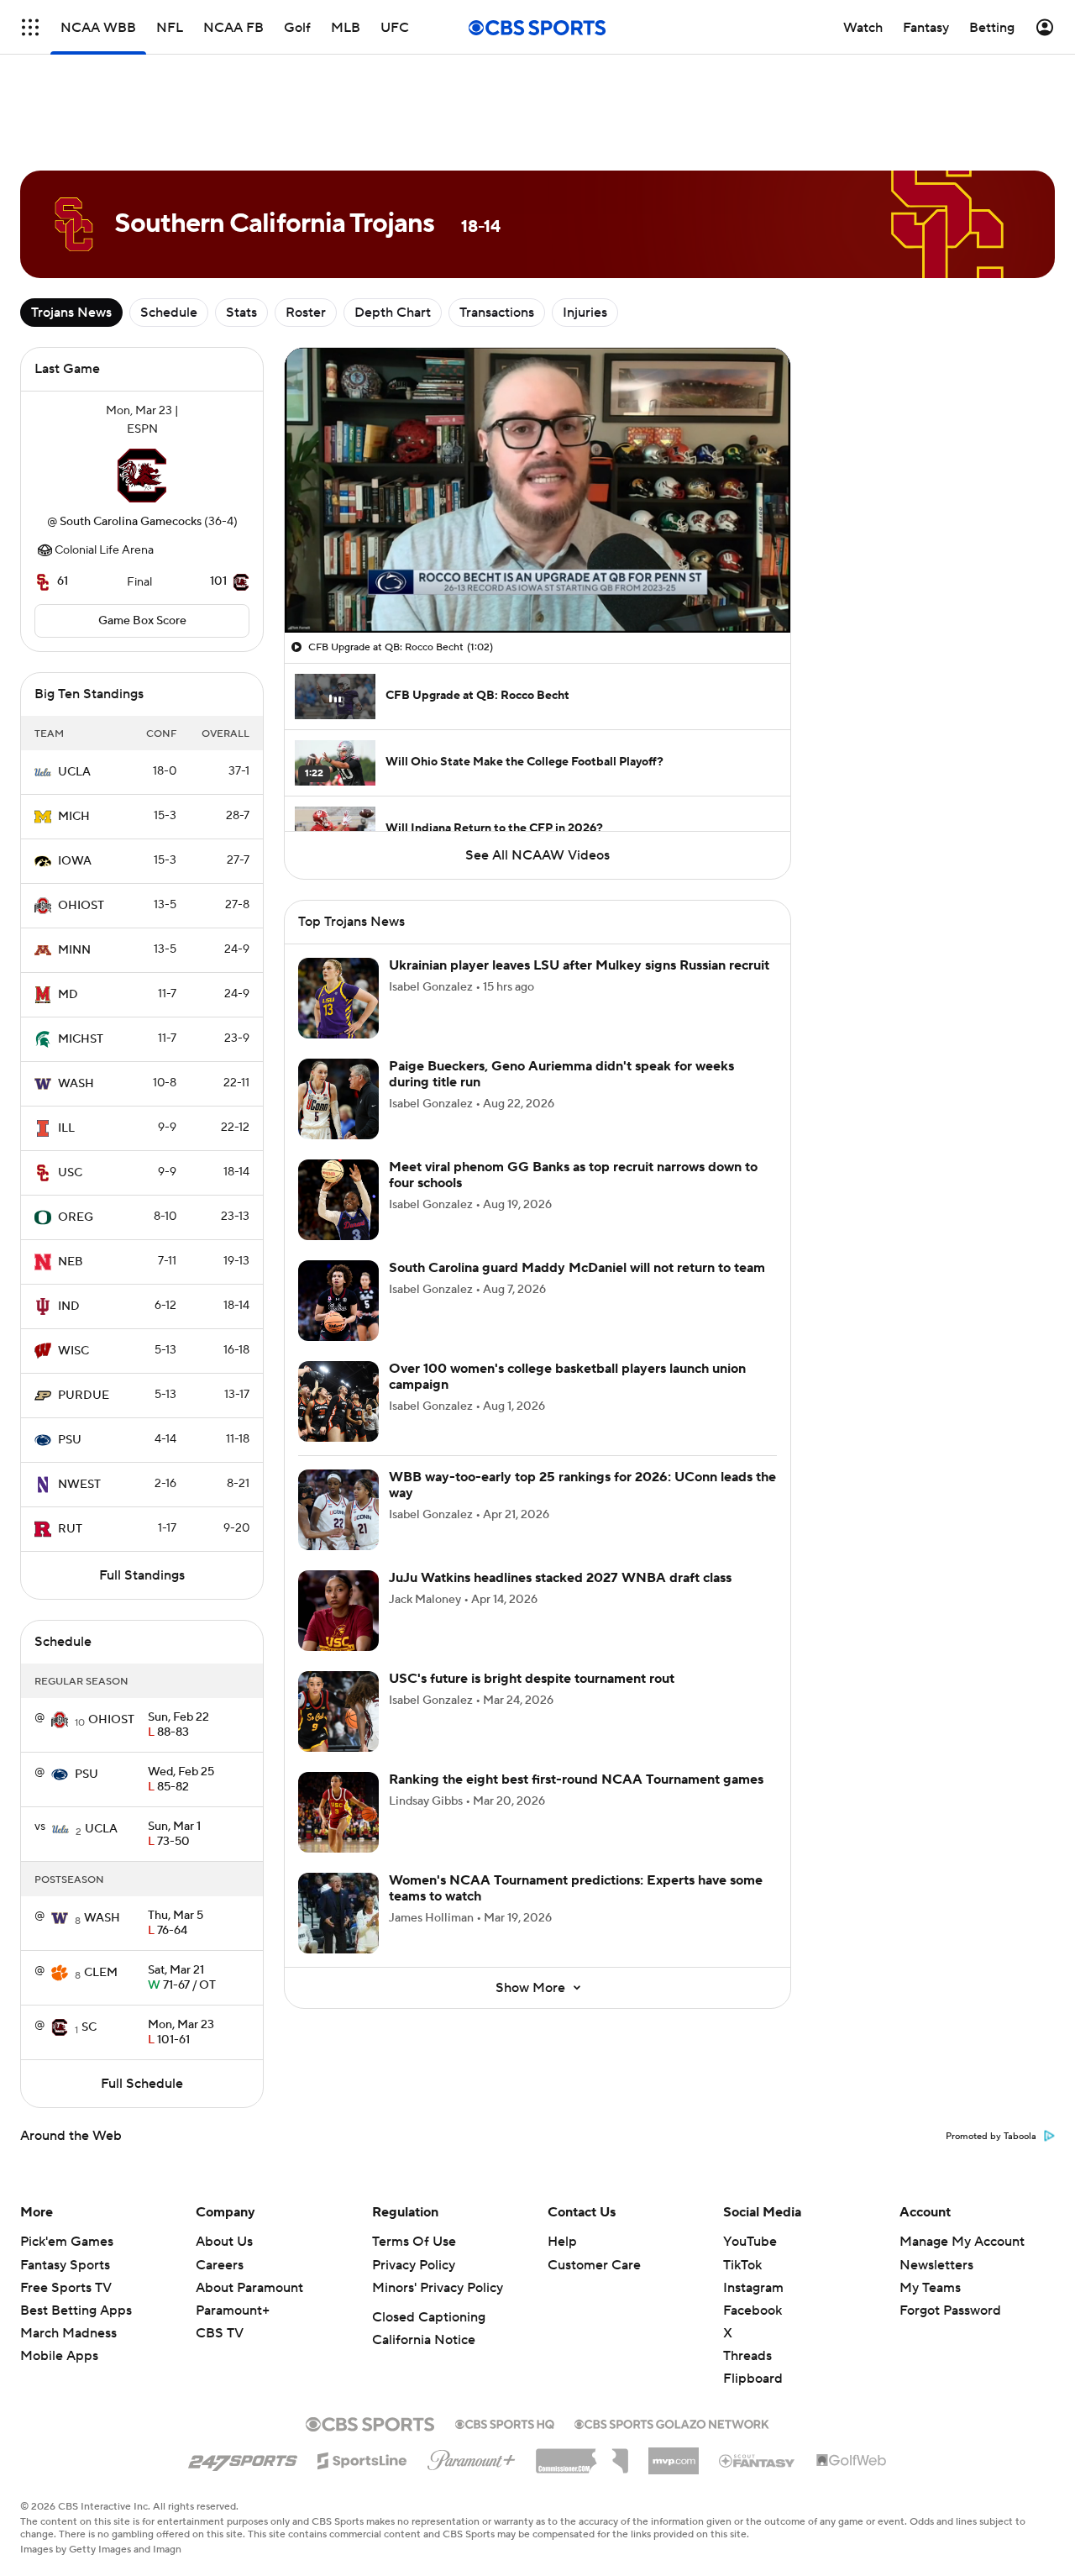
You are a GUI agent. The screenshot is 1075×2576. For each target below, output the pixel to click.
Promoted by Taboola (991, 2137)
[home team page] (142, 476)
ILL (66, 1128)
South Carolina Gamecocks (131, 522)
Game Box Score (142, 621)
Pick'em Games (67, 2242)
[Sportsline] (362, 2458)
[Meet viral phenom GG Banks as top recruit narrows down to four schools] (338, 1200)
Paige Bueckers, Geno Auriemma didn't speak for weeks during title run (561, 1074)
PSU (70, 1440)
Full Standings (142, 1575)
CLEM (101, 1973)
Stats (241, 313)
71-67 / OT (182, 1979)
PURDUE (84, 1396)
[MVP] (674, 2454)
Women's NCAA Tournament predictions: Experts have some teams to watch (576, 1888)
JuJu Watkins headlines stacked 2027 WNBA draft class (560, 1578)
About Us (224, 2242)
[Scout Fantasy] (758, 2460)
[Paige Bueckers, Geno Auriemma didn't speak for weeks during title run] (338, 1099)
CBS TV (220, 2333)
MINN (74, 950)
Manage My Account (962, 2242)
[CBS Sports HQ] (505, 2422)
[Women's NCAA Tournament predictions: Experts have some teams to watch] (338, 1913)
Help (562, 2242)
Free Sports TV (66, 2288)
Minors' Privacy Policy (438, 2288)
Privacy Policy (414, 2265)
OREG (76, 1217)
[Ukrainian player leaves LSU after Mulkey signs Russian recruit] (338, 998)
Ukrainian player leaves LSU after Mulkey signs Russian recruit (579, 965)
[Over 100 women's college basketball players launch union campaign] (338, 1401)
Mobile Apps (59, 2356)
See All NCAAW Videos (537, 855)
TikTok (742, 2265)
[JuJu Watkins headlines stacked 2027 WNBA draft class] (338, 1611)
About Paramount (249, 2288)
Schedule (169, 313)
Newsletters (936, 2265)
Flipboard (753, 2379)
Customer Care (594, 2265)
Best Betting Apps (76, 2311)
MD (68, 995)
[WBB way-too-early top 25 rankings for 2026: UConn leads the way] (338, 1510)
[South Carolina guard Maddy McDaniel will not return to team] (338, 1301)
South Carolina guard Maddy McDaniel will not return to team (577, 1268)
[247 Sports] (243, 2458)
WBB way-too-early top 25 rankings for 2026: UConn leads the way (582, 1485)
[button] (315, 610)
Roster (306, 313)
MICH (74, 817)
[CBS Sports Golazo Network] (672, 2422)
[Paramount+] (472, 2457)
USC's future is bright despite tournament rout (532, 1679)
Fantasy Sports (65, 2265)
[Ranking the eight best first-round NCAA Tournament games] (338, 1812)
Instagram (753, 2288)
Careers (220, 2265)
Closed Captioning (429, 2317)
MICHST (81, 1039)
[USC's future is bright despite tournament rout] (338, 1711)
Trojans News (71, 313)
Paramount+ (233, 2311)
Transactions (497, 313)
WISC (73, 1351)
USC (70, 1173)
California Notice (424, 2340)
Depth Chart (393, 313)
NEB (71, 1262)
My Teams (930, 2288)
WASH (76, 1084)
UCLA (74, 772)
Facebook (752, 2311)
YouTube (750, 2242)
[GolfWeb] (852, 2461)
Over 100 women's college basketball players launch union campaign (567, 1377)
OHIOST (81, 906)
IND (69, 1306)
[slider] (537, 584)
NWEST (79, 1485)
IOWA (75, 861)
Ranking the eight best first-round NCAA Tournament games (576, 1780)
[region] (537, 490)
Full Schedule (142, 2084)
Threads (747, 2356)
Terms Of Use (414, 2242)
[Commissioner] (582, 2455)
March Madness (68, 2333)
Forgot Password (950, 2311)
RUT (70, 1529)
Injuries (585, 313)
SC (89, 2027)
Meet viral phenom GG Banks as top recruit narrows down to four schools (573, 1175)
